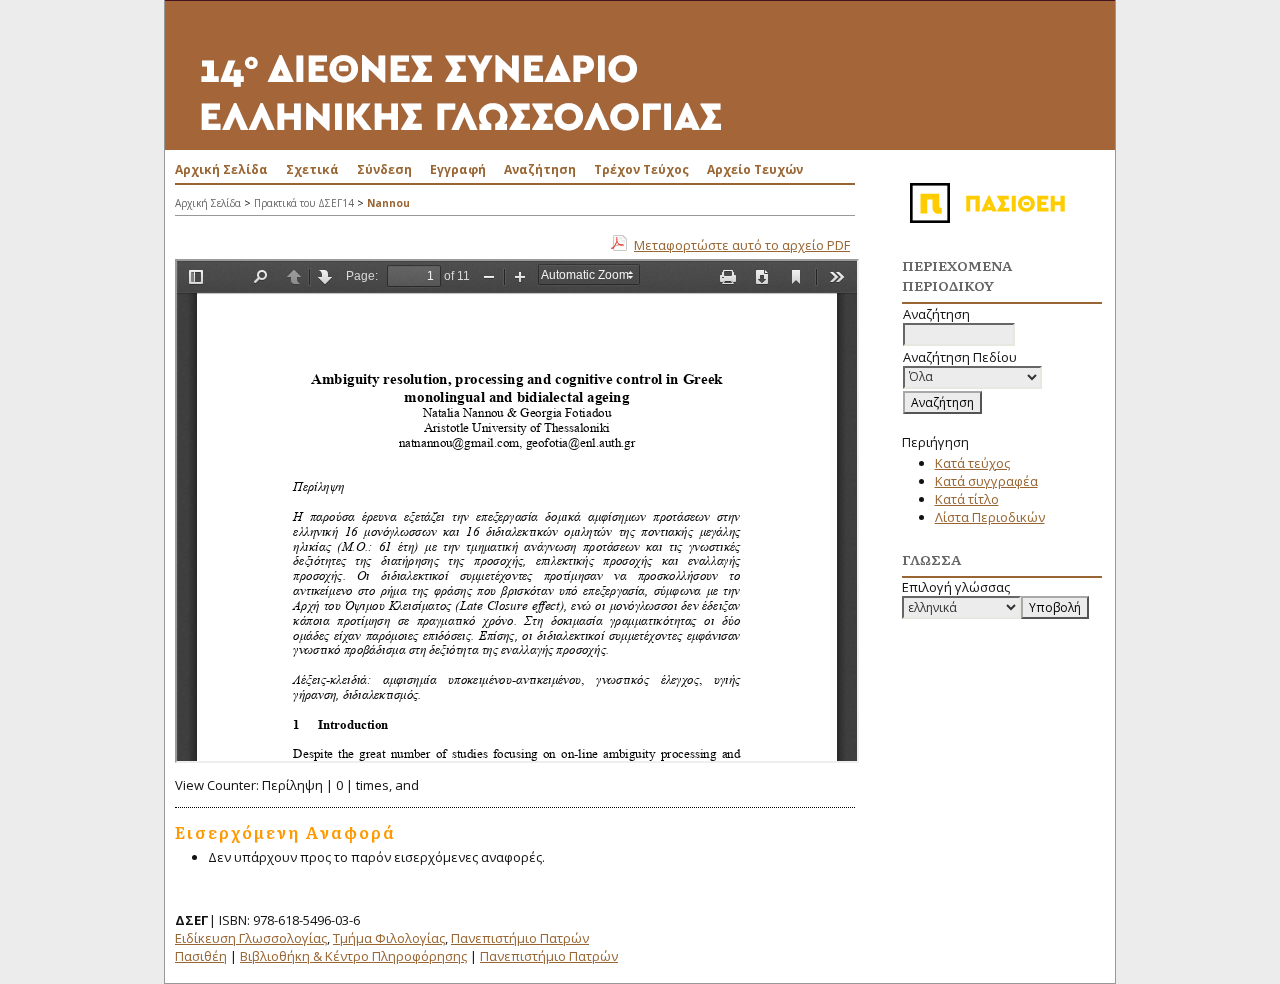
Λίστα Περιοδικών (990, 517)
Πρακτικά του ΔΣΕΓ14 (304, 203)
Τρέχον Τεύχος (641, 169)
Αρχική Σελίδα (221, 169)
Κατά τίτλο (967, 499)
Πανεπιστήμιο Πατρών (520, 938)
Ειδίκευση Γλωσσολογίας (251, 938)
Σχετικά (312, 169)
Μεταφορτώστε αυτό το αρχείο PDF (742, 245)
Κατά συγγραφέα (986, 481)
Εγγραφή (458, 169)
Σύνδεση (384, 169)
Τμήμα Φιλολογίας (389, 938)
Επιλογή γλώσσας (956, 587)
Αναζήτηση (540, 169)
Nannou (388, 203)
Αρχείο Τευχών (755, 169)
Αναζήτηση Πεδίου (960, 357)
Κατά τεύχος (972, 463)
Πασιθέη (201, 956)
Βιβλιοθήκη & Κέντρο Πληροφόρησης (353, 956)
